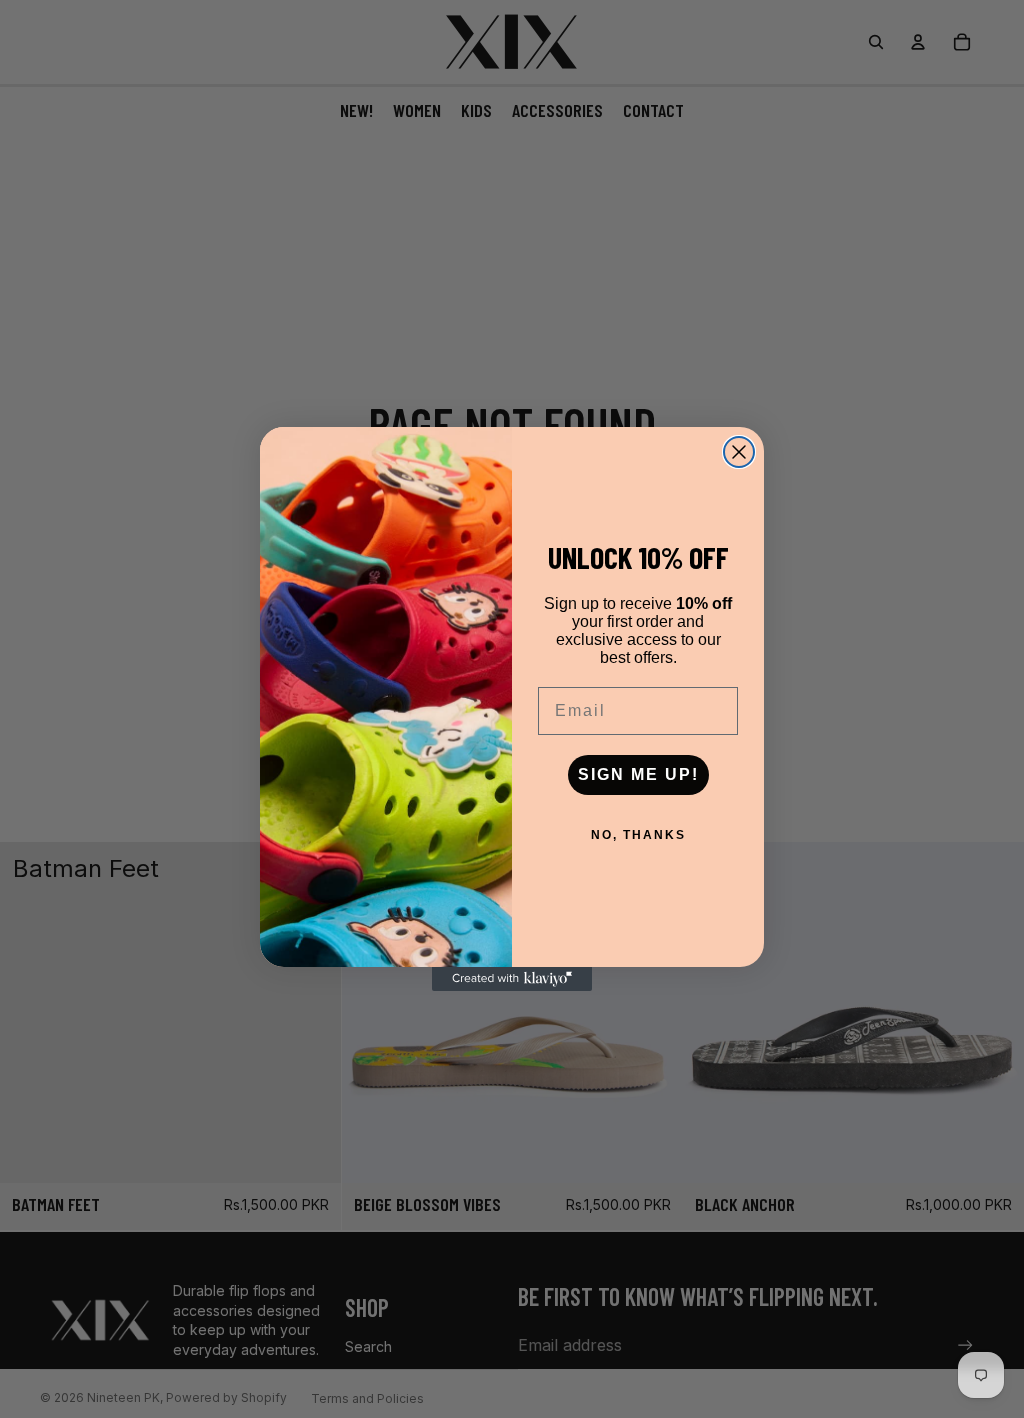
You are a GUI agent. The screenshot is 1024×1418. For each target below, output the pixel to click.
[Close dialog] (739, 452)
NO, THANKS (638, 835)
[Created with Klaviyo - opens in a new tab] (512, 979)
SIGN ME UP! (638, 774)
